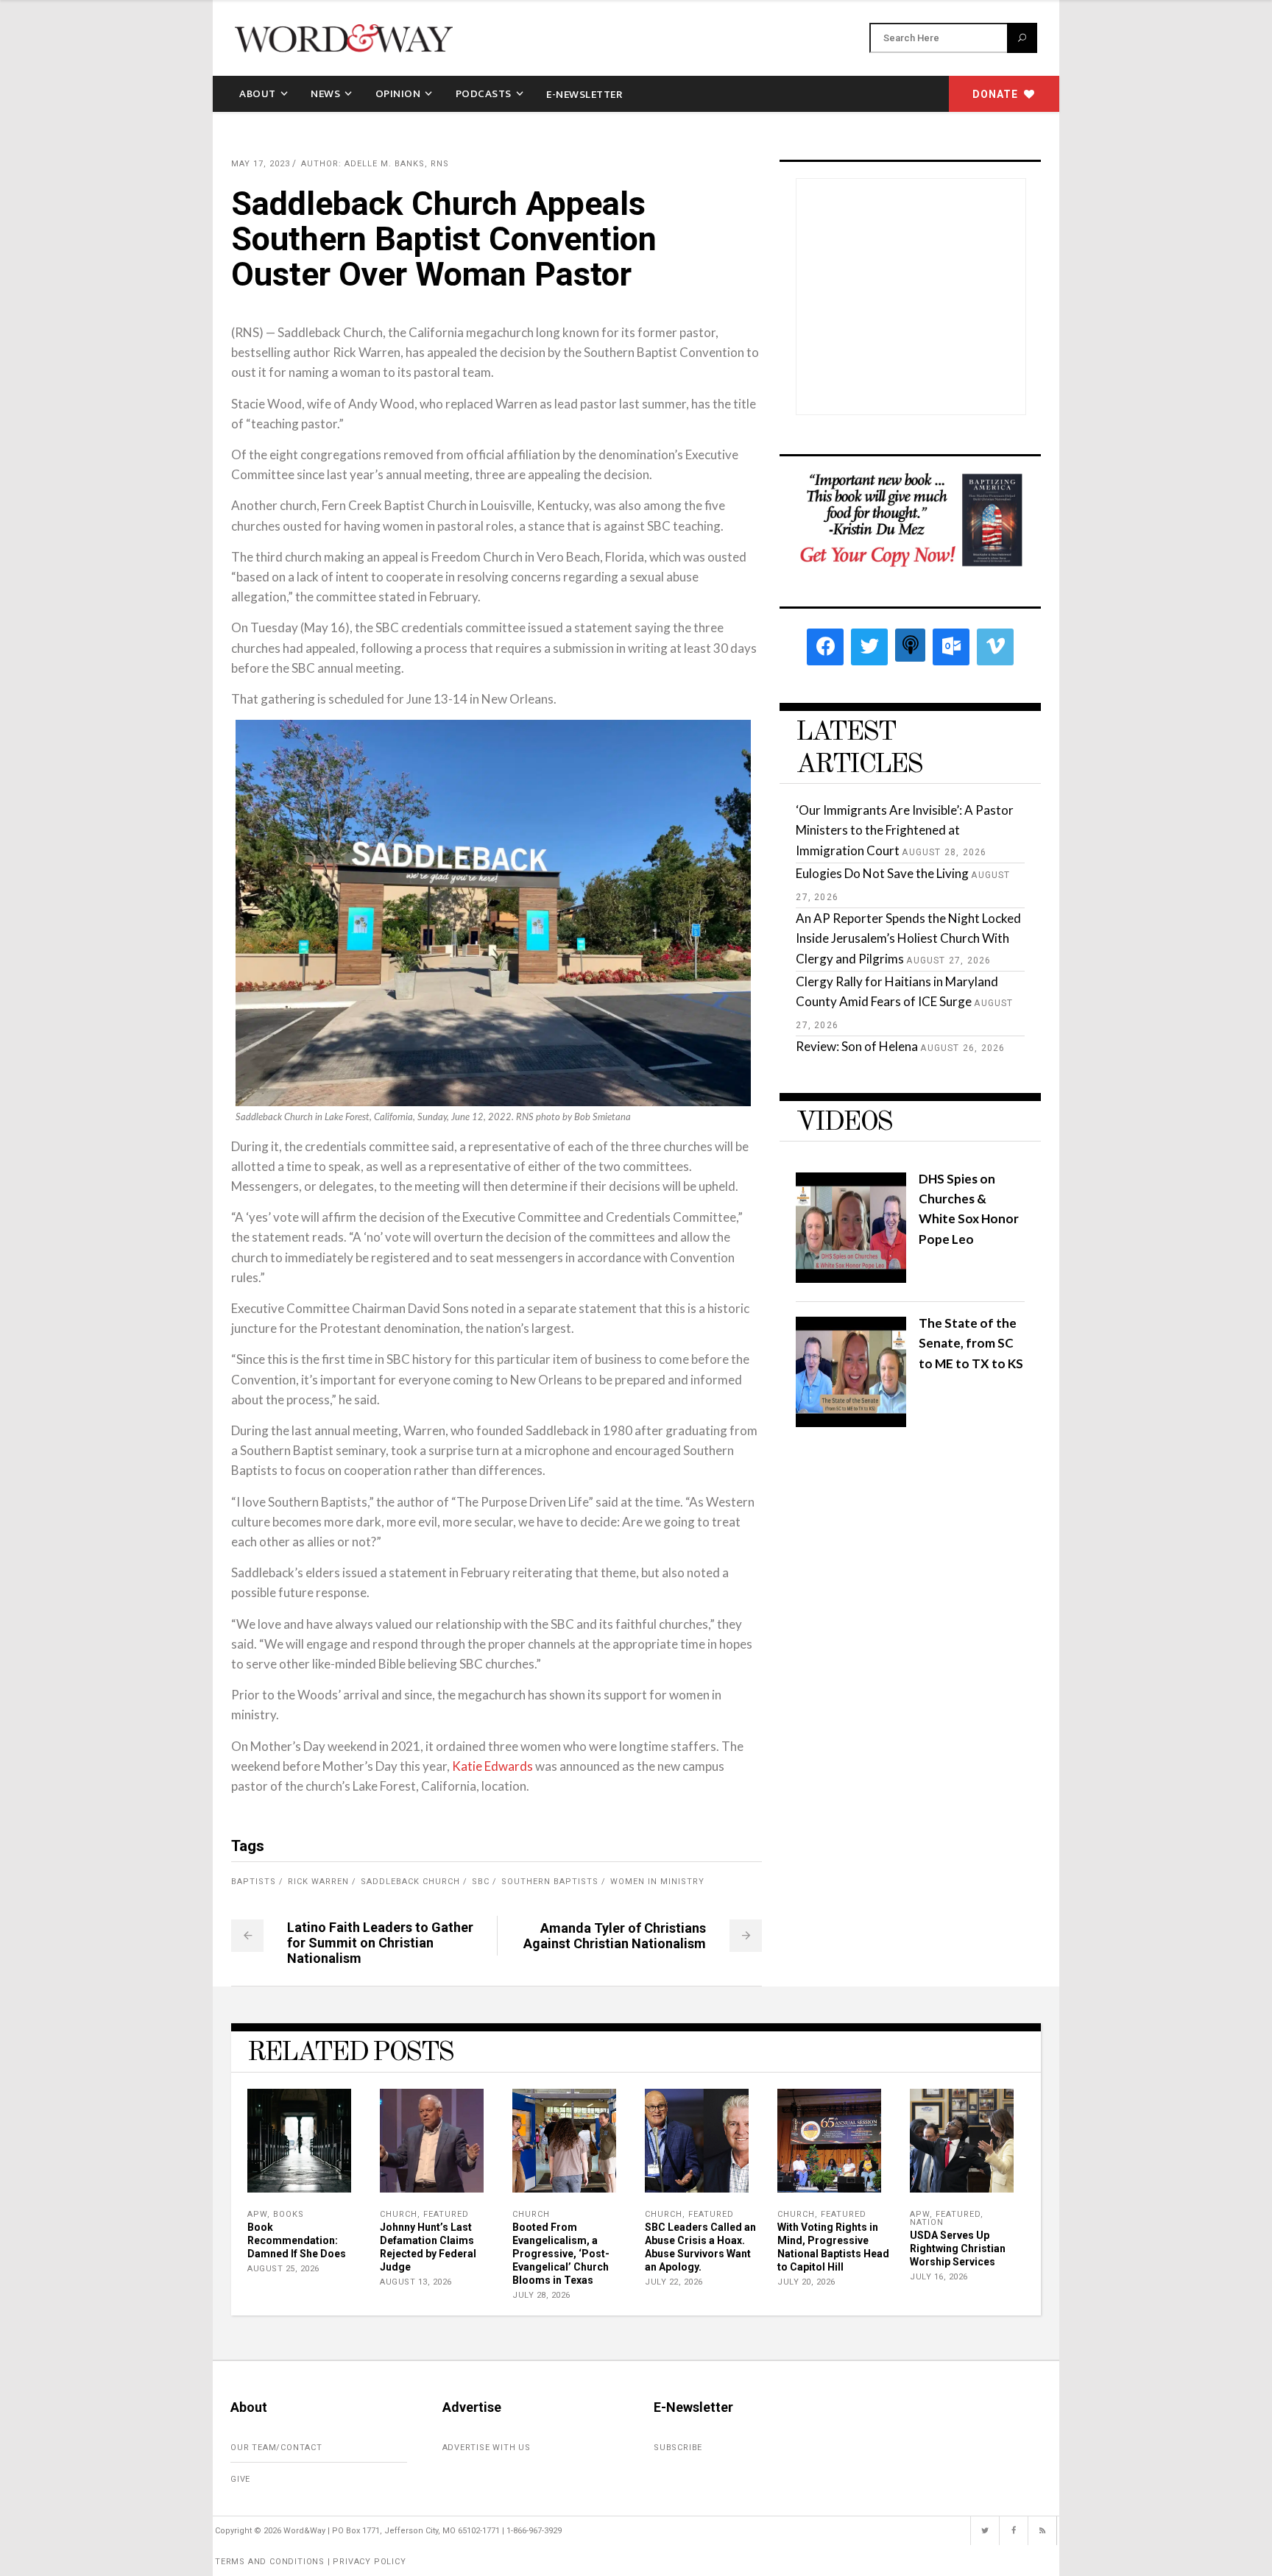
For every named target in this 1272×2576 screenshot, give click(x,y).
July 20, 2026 (806, 2282)
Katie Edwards (492, 1766)
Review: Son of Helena (857, 1046)
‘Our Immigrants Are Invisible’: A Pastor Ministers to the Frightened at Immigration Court (905, 830)
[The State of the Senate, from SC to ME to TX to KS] (851, 1422)
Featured (446, 2214)
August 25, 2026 (283, 2269)
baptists (254, 1882)
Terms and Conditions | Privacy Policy (311, 2562)
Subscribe (678, 2448)
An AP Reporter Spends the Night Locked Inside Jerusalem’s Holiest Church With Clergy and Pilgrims (908, 938)
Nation (927, 2222)
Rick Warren (318, 1882)
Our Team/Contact (276, 2448)
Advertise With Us (487, 2448)
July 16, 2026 (939, 2277)
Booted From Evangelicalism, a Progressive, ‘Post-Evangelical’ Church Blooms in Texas (561, 2254)
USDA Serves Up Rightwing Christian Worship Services (958, 2248)
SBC (481, 1882)
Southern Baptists (550, 1882)
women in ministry (657, 1882)
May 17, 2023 (261, 164)
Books (289, 2214)
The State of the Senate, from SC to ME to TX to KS (971, 1343)
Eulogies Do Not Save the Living (882, 873)
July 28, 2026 (541, 2295)
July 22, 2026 (674, 2282)
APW (257, 2214)
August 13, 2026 (416, 2282)
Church (399, 2214)
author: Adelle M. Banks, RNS (375, 164)
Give (240, 2479)
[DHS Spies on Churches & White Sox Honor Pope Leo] (851, 1278)
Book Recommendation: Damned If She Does (297, 2240)
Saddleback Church (410, 1882)
